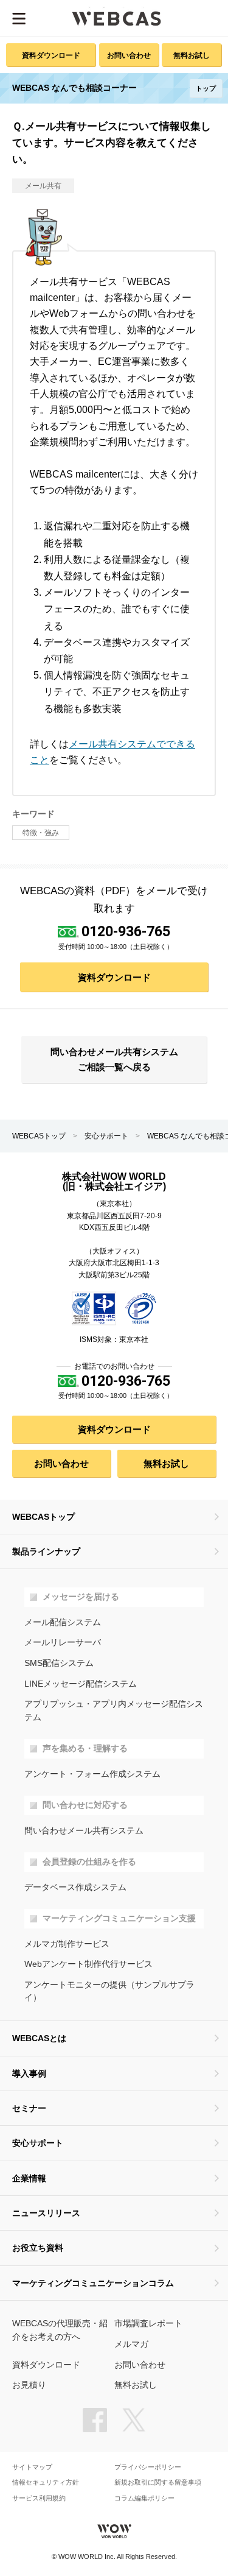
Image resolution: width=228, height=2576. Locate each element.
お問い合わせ (129, 55)
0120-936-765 (126, 931)
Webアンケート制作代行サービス (88, 1964)
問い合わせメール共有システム (84, 1831)
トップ (206, 88)
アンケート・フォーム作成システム (92, 1774)
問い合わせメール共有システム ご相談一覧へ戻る (114, 1059)
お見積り (29, 2385)
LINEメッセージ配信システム (81, 1684)
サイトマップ (32, 2467)
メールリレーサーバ (63, 1643)
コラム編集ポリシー (144, 2498)
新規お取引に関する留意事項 (158, 2482)
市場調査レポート (148, 2324)
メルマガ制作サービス (67, 1944)
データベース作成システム (75, 1887)
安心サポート (106, 1136)
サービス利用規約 (39, 2498)
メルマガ (131, 2344)
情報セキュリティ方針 (46, 2482)
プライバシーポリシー (148, 2467)
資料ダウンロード (51, 55)
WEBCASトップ (39, 1136)
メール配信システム (63, 1622)
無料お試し (192, 55)
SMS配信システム (59, 1663)
